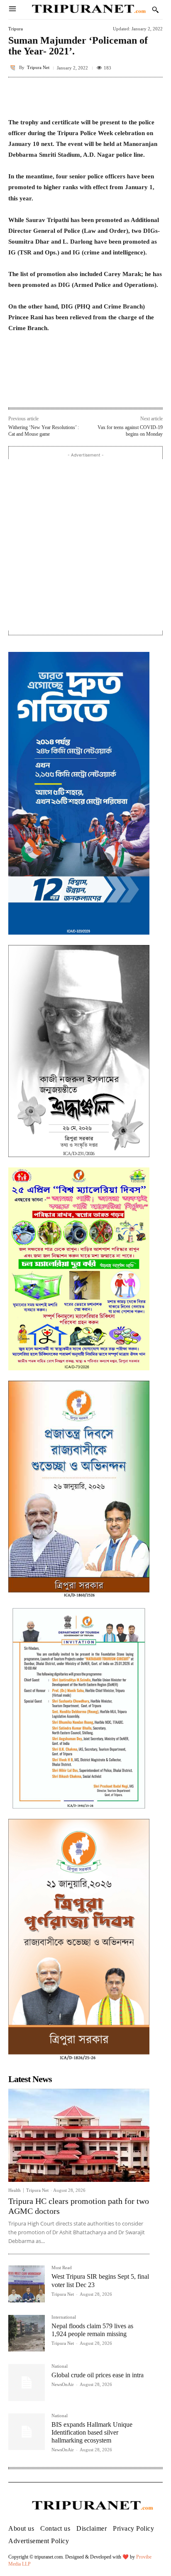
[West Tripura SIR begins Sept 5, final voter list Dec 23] (27, 2284)
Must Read (62, 2268)
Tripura (16, 29)
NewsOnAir (63, 2384)
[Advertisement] (85, 545)
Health (15, 2190)
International (64, 2317)
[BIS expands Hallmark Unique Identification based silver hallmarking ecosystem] (27, 2432)
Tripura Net (38, 68)
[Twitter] (62, 390)
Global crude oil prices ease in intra (98, 2375)
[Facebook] (43, 390)
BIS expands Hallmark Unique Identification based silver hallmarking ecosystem (92, 2432)
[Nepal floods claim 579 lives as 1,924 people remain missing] (27, 2333)
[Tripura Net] (14, 68)
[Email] (100, 390)
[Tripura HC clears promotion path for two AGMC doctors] (79, 2135)
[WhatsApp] (81, 390)
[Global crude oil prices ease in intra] (27, 2382)
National (60, 2366)
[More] (154, 96)
